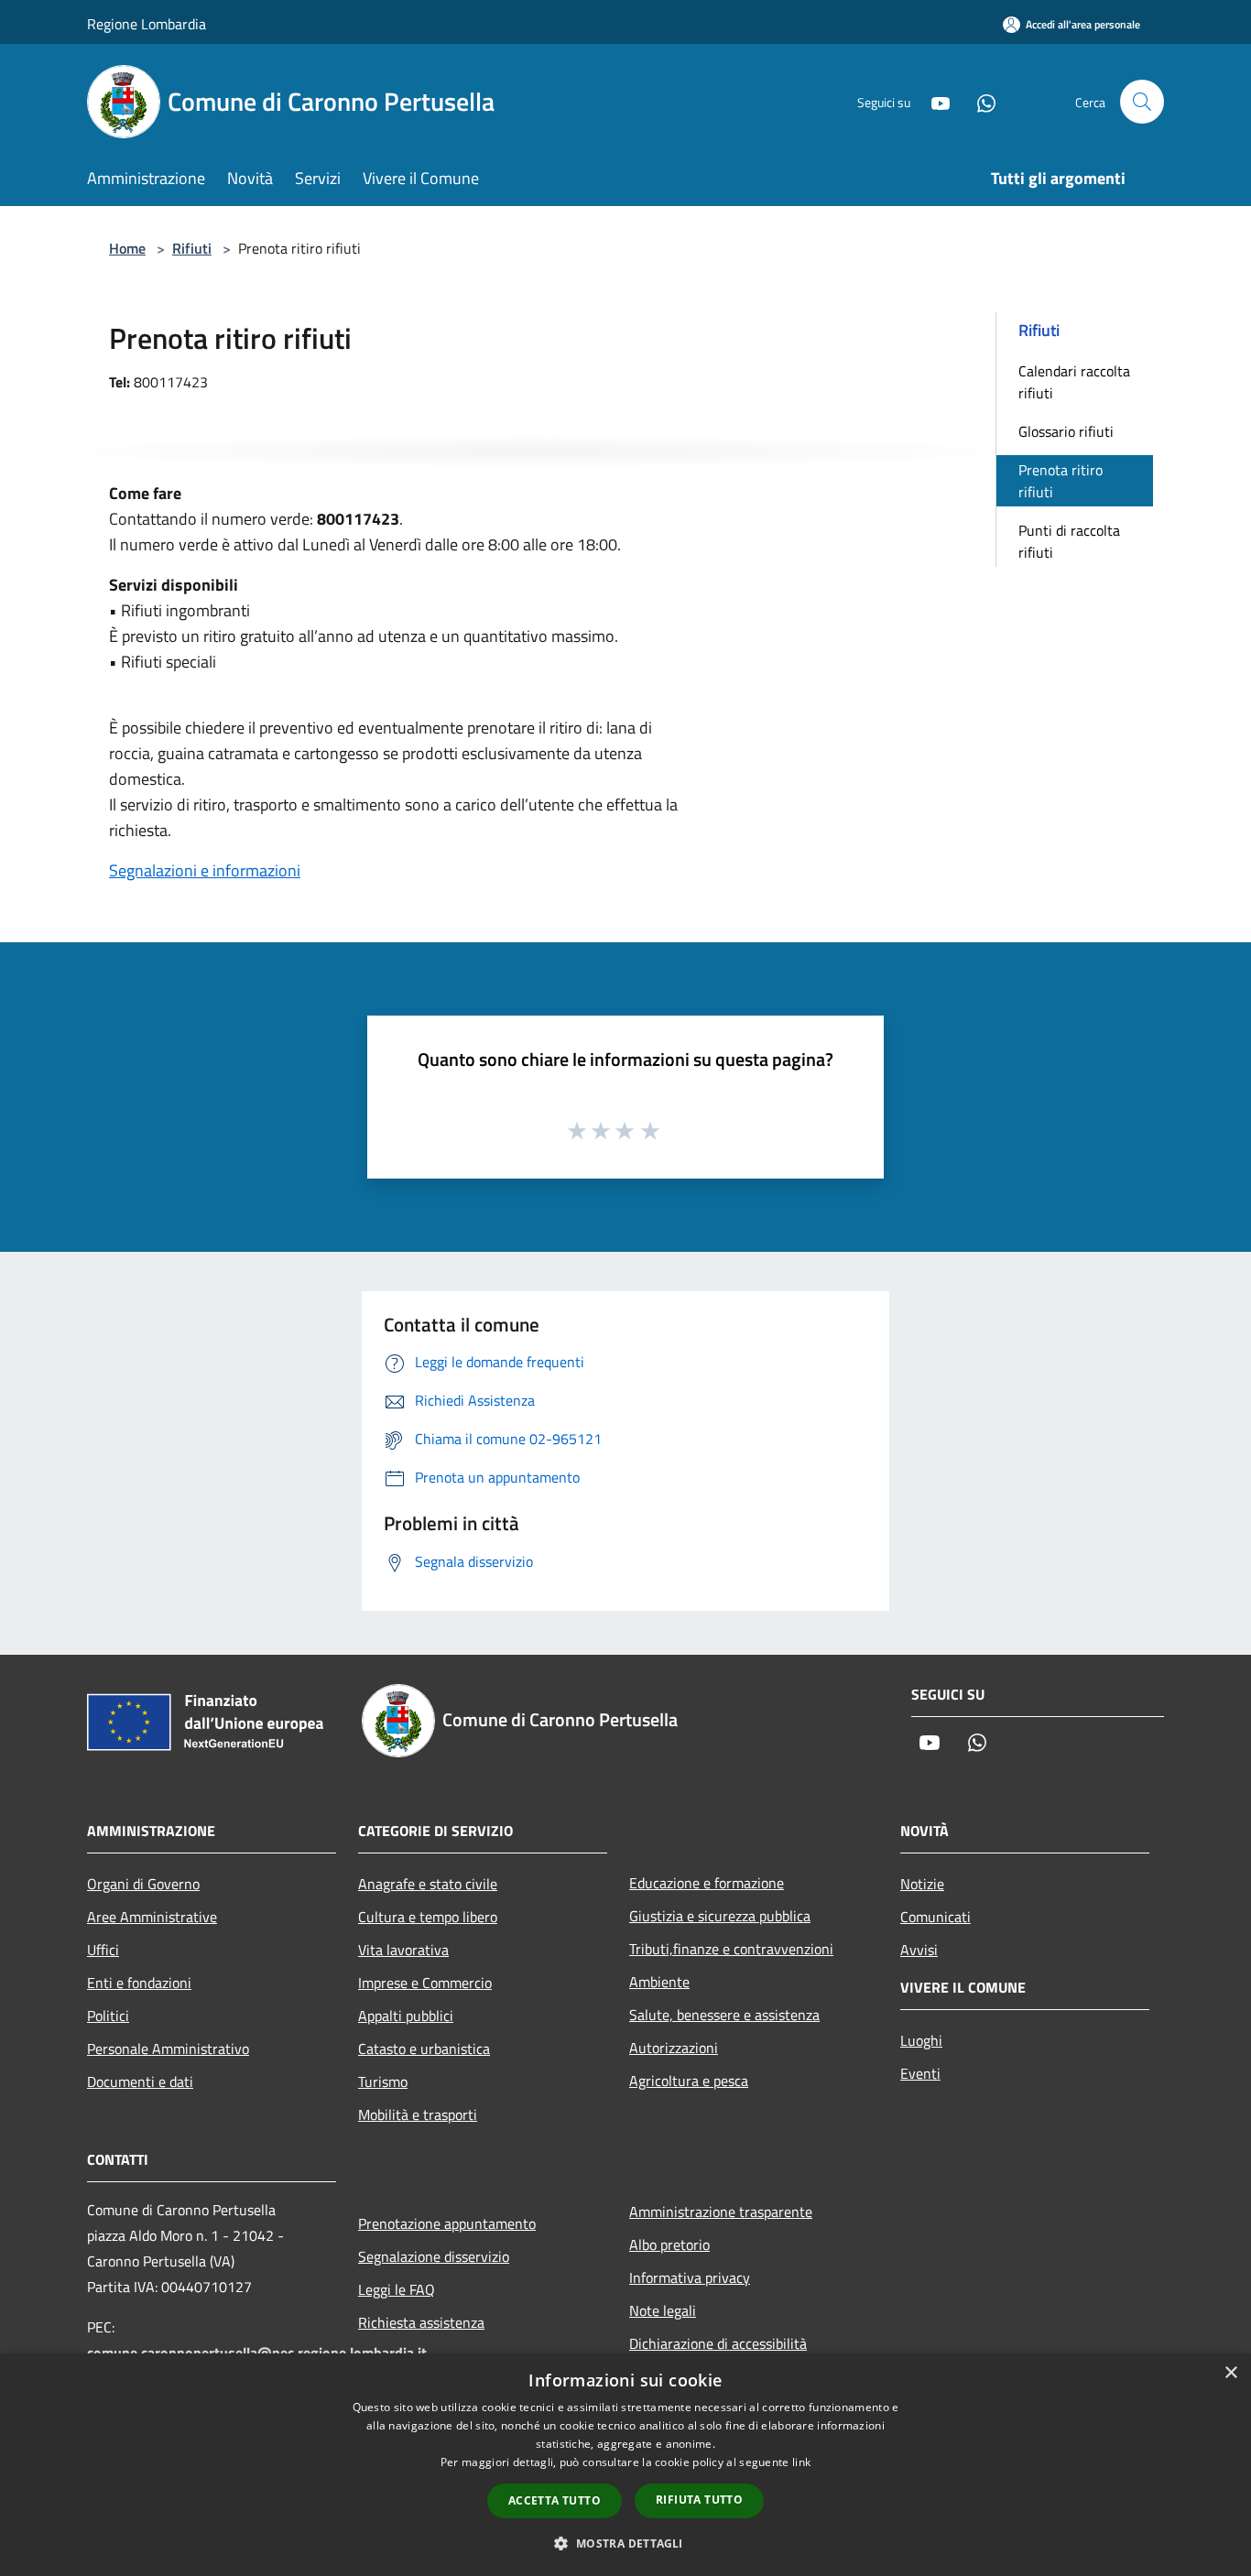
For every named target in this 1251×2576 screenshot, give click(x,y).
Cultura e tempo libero (428, 1917)
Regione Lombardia (147, 24)
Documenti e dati (140, 2081)
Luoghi (921, 2040)
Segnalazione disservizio (434, 2256)
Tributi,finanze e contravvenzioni (731, 1949)
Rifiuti (192, 248)
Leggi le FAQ (397, 2289)
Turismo (383, 2081)
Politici (108, 2016)
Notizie (922, 1884)
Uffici (103, 1950)
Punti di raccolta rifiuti (1069, 541)
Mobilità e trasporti (418, 2114)
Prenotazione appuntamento (447, 2223)
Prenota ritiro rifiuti (1061, 481)
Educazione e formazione (707, 1883)
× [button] (1230, 2373)
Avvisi (919, 1950)
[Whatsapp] (979, 101)
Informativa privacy (690, 2277)
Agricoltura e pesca (689, 2081)
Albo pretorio (669, 2244)
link (801, 2462)
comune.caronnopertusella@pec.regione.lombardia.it (257, 2353)
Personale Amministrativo (168, 2049)
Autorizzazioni (674, 2048)
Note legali (663, 2310)
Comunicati (936, 1917)
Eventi (920, 2073)
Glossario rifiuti (1066, 431)
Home (127, 248)
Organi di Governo (143, 1884)
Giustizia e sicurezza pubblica (720, 1916)
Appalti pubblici (406, 2016)
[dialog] (625, 2465)
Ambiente (659, 1982)
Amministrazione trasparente (721, 2212)
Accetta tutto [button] (555, 2500)
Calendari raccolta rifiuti (1074, 382)
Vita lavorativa (403, 1950)
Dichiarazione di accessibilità (718, 2343)
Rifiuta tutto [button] (699, 2500)
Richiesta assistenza (421, 2322)
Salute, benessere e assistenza (724, 2015)
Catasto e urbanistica (424, 2049)
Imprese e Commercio (425, 1983)
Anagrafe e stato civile (428, 1884)
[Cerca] (1142, 102)
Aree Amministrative (152, 1917)
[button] (625, 2543)
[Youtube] (933, 101)
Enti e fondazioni (139, 1983)
